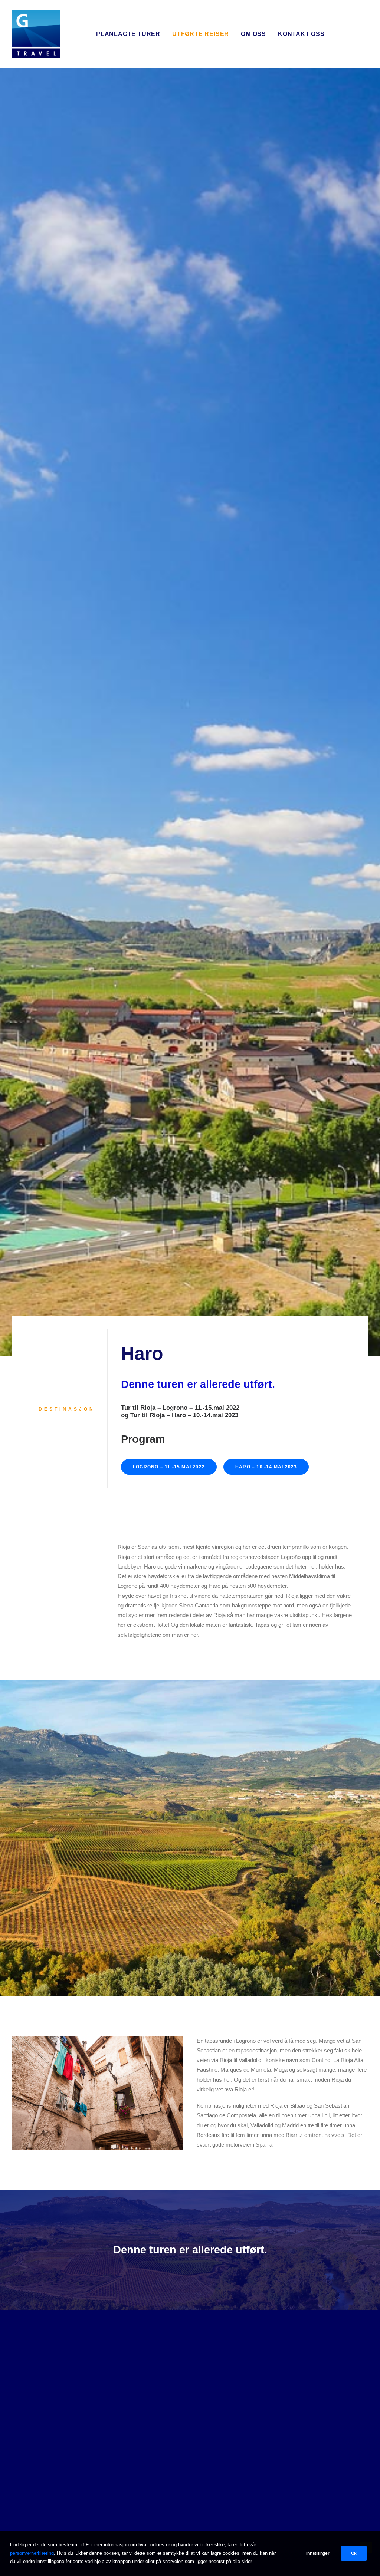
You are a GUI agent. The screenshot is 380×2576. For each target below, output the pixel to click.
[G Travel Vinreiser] (36, 34)
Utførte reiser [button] (201, 34)
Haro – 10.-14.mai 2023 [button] (266, 1467)
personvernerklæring (32, 2553)
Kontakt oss (301, 34)
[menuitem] (128, 34)
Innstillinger (318, 2553)
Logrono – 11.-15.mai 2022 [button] (169, 1467)
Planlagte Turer (128, 34)
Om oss (253, 34)
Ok (354, 2553)
